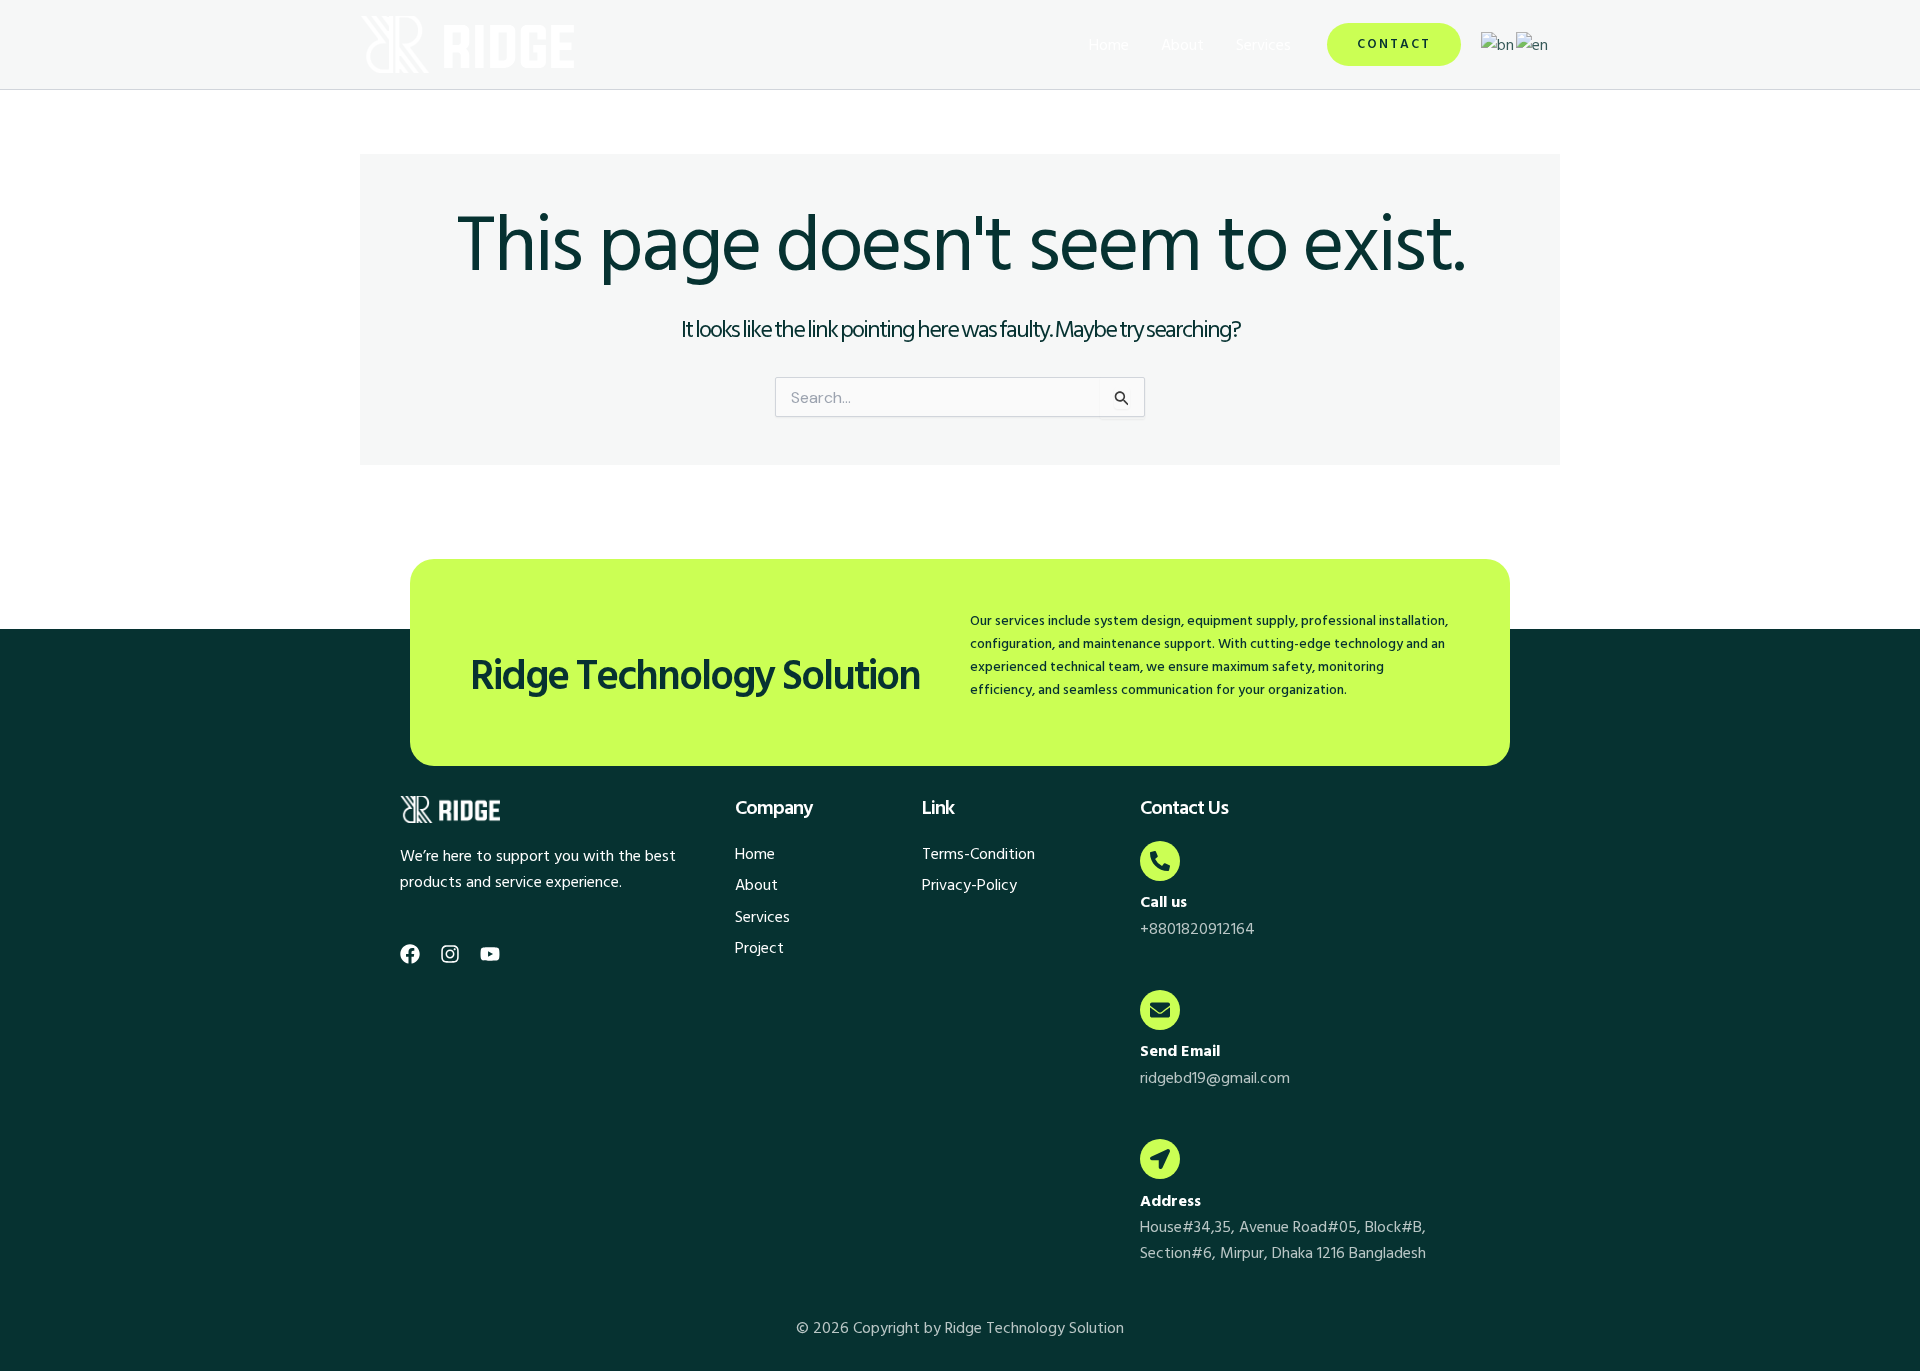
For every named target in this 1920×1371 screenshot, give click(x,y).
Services (1263, 45)
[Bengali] (1498, 44)
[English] (1533, 44)
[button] (1394, 44)
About (1182, 45)
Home (1109, 45)
